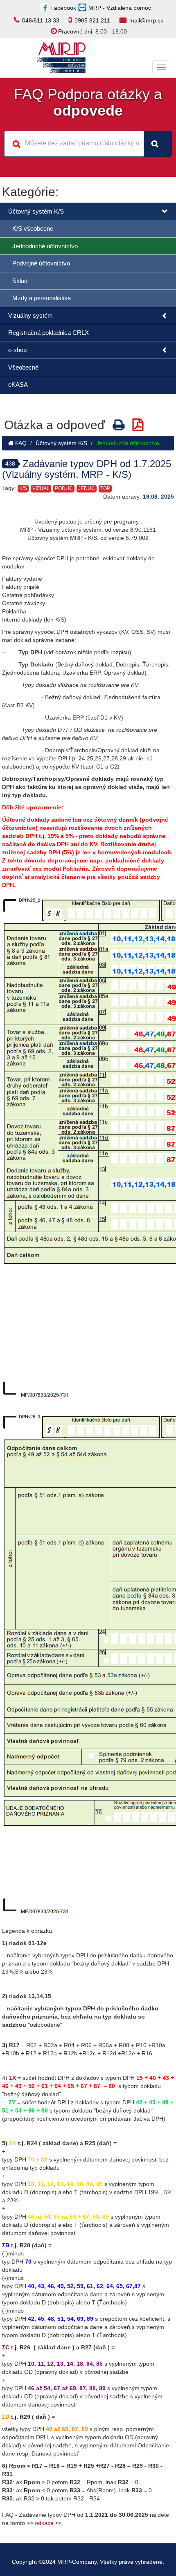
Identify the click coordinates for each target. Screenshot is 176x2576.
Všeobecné (23, 367)
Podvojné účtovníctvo (41, 263)
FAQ (20, 443)
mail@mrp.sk (146, 20)
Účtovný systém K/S (36, 211)
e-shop (17, 350)
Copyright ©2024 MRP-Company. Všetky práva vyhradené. (88, 2562)
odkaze (44, 2523)
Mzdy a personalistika (42, 298)
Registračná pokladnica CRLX (49, 333)
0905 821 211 (92, 20)
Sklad (20, 281)
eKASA (18, 384)
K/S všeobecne (33, 228)
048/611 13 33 (41, 20)
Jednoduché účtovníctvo (45, 246)
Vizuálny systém (30, 315)
